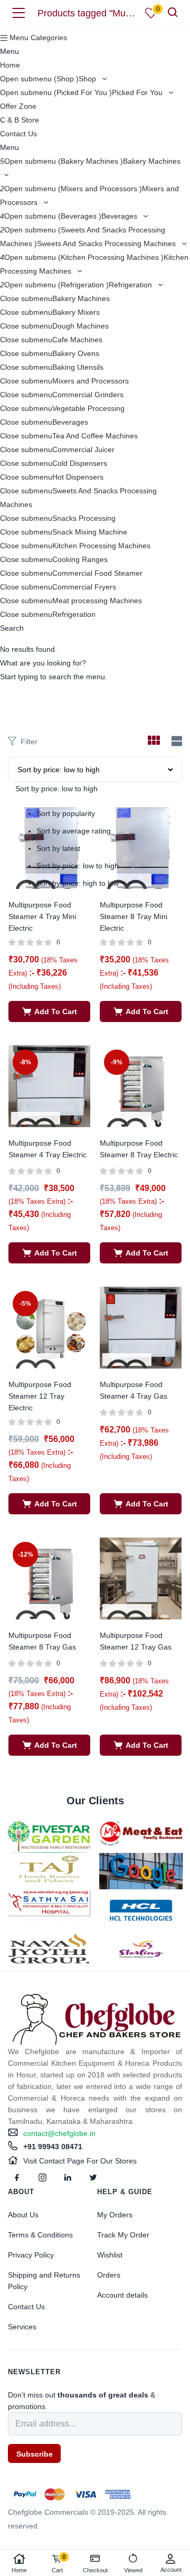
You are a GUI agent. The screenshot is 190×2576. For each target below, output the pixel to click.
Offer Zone (18, 106)
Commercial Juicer (83, 449)
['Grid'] (154, 742)
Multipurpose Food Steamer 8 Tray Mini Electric (134, 916)
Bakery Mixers (76, 312)
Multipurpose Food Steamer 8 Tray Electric (139, 1149)
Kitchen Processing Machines (101, 546)
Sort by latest (58, 848)
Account (171, 2570)
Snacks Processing (84, 518)
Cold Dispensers (80, 463)
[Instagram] (42, 2178)
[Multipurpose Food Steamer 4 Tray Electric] (49, 1085)
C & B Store (20, 120)
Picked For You (138, 92)
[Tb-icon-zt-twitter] (93, 2178)
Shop (88, 79)
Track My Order (123, 2235)
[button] (49, 1011)
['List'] (175, 741)
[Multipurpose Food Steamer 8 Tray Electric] (141, 1085)
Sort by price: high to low (78, 883)
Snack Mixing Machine (90, 532)
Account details (122, 2295)
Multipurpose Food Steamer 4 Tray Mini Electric (42, 916)
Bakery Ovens (76, 353)
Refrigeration (131, 285)
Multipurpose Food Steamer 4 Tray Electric (47, 1149)
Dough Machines (80, 326)
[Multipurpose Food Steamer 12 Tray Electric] (49, 1327)
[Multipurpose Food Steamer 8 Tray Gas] (49, 1578)
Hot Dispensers (78, 477)
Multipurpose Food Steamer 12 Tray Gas (136, 1641)
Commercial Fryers (84, 587)
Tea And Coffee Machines (95, 436)
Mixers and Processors (91, 381)
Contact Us (18, 134)
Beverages (120, 216)
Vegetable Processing (88, 408)
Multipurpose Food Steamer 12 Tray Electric (40, 1396)
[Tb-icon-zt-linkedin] (68, 2178)
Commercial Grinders (88, 395)
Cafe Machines (77, 340)
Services (22, 2327)
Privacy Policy (31, 2255)
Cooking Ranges (80, 559)
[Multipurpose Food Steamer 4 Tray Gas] (141, 1327)
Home (10, 65)
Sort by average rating (74, 831)
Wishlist (110, 2255)
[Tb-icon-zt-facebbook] (17, 2178)
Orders (109, 2275)
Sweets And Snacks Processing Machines (107, 243)
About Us (23, 2215)
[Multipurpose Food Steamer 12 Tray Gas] (141, 1578)
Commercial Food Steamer (97, 573)
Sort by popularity (66, 813)
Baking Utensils (78, 367)
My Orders (115, 2215)
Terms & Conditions (40, 2235)
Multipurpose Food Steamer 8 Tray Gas (42, 1641)
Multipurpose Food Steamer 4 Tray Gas (134, 1390)
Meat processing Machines (97, 601)
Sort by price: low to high (78, 866)
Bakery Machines (81, 298)
